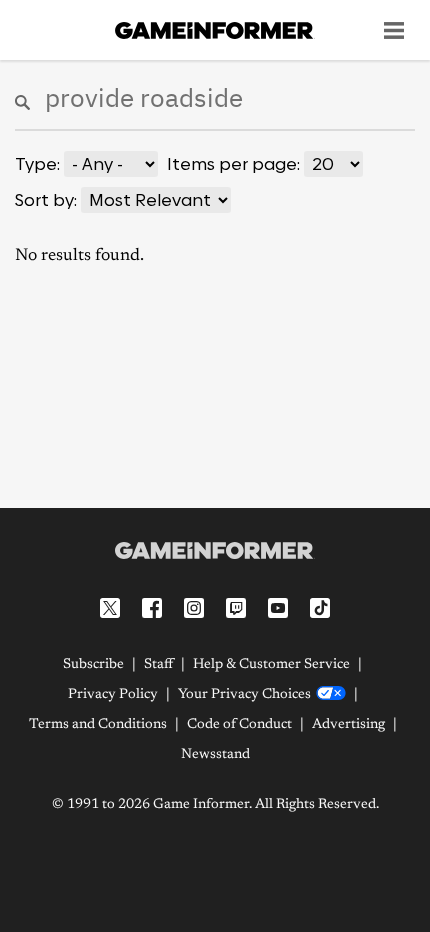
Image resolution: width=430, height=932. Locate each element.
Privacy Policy (113, 695)
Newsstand (215, 755)
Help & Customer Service (271, 665)
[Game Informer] (215, 550)
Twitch (236, 608)
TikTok (320, 608)
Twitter (110, 608)
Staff (158, 665)
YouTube (278, 608)
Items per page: (233, 164)
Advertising (348, 725)
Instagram (194, 608)
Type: (37, 164)
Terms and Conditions (98, 725)
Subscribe (93, 665)
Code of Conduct (239, 725)
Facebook (152, 608)
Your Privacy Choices (244, 695)
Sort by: (46, 200)
